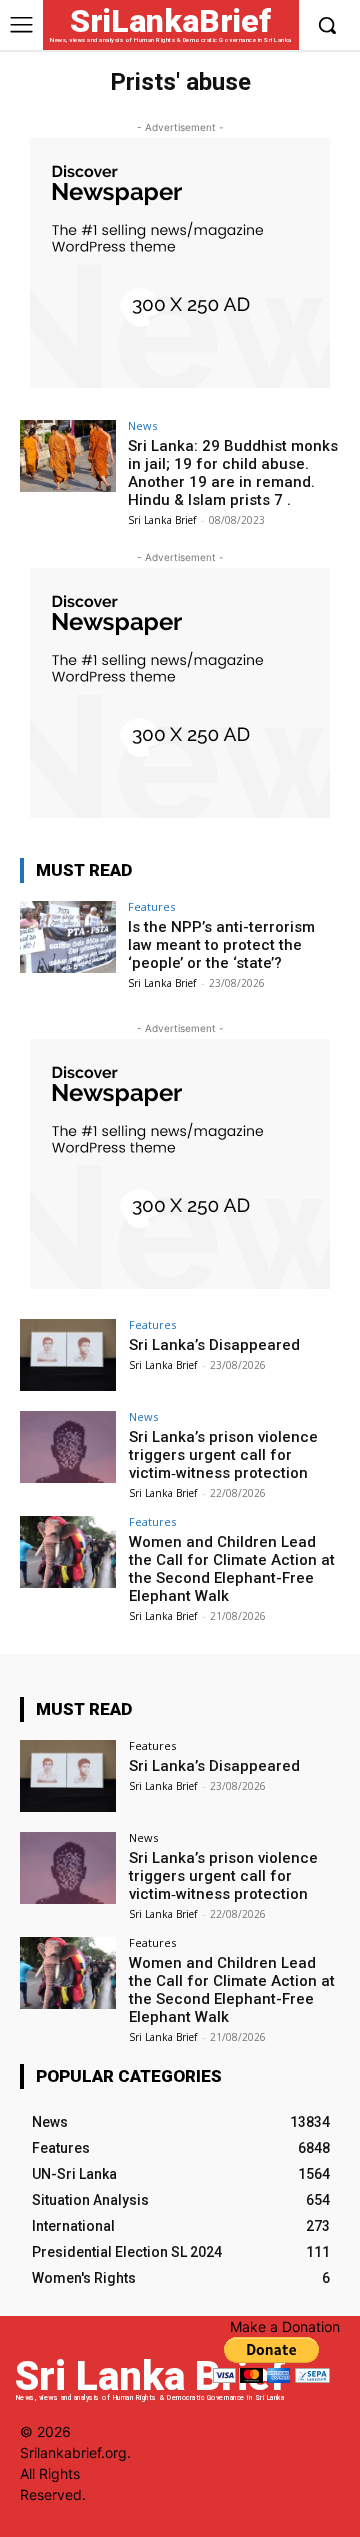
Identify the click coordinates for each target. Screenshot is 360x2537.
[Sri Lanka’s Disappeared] (68, 1355)
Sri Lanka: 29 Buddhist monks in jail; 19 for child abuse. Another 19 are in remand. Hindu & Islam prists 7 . (233, 473)
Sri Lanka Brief (162, 520)
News (142, 425)
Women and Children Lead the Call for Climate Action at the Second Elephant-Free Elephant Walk (232, 1569)
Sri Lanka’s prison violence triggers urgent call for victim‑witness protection (223, 1455)
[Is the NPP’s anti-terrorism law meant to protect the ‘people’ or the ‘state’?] (68, 937)
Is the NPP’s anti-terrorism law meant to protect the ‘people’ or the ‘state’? (221, 945)
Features (151, 906)
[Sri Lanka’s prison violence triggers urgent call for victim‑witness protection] (68, 1447)
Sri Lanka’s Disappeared (214, 1345)
